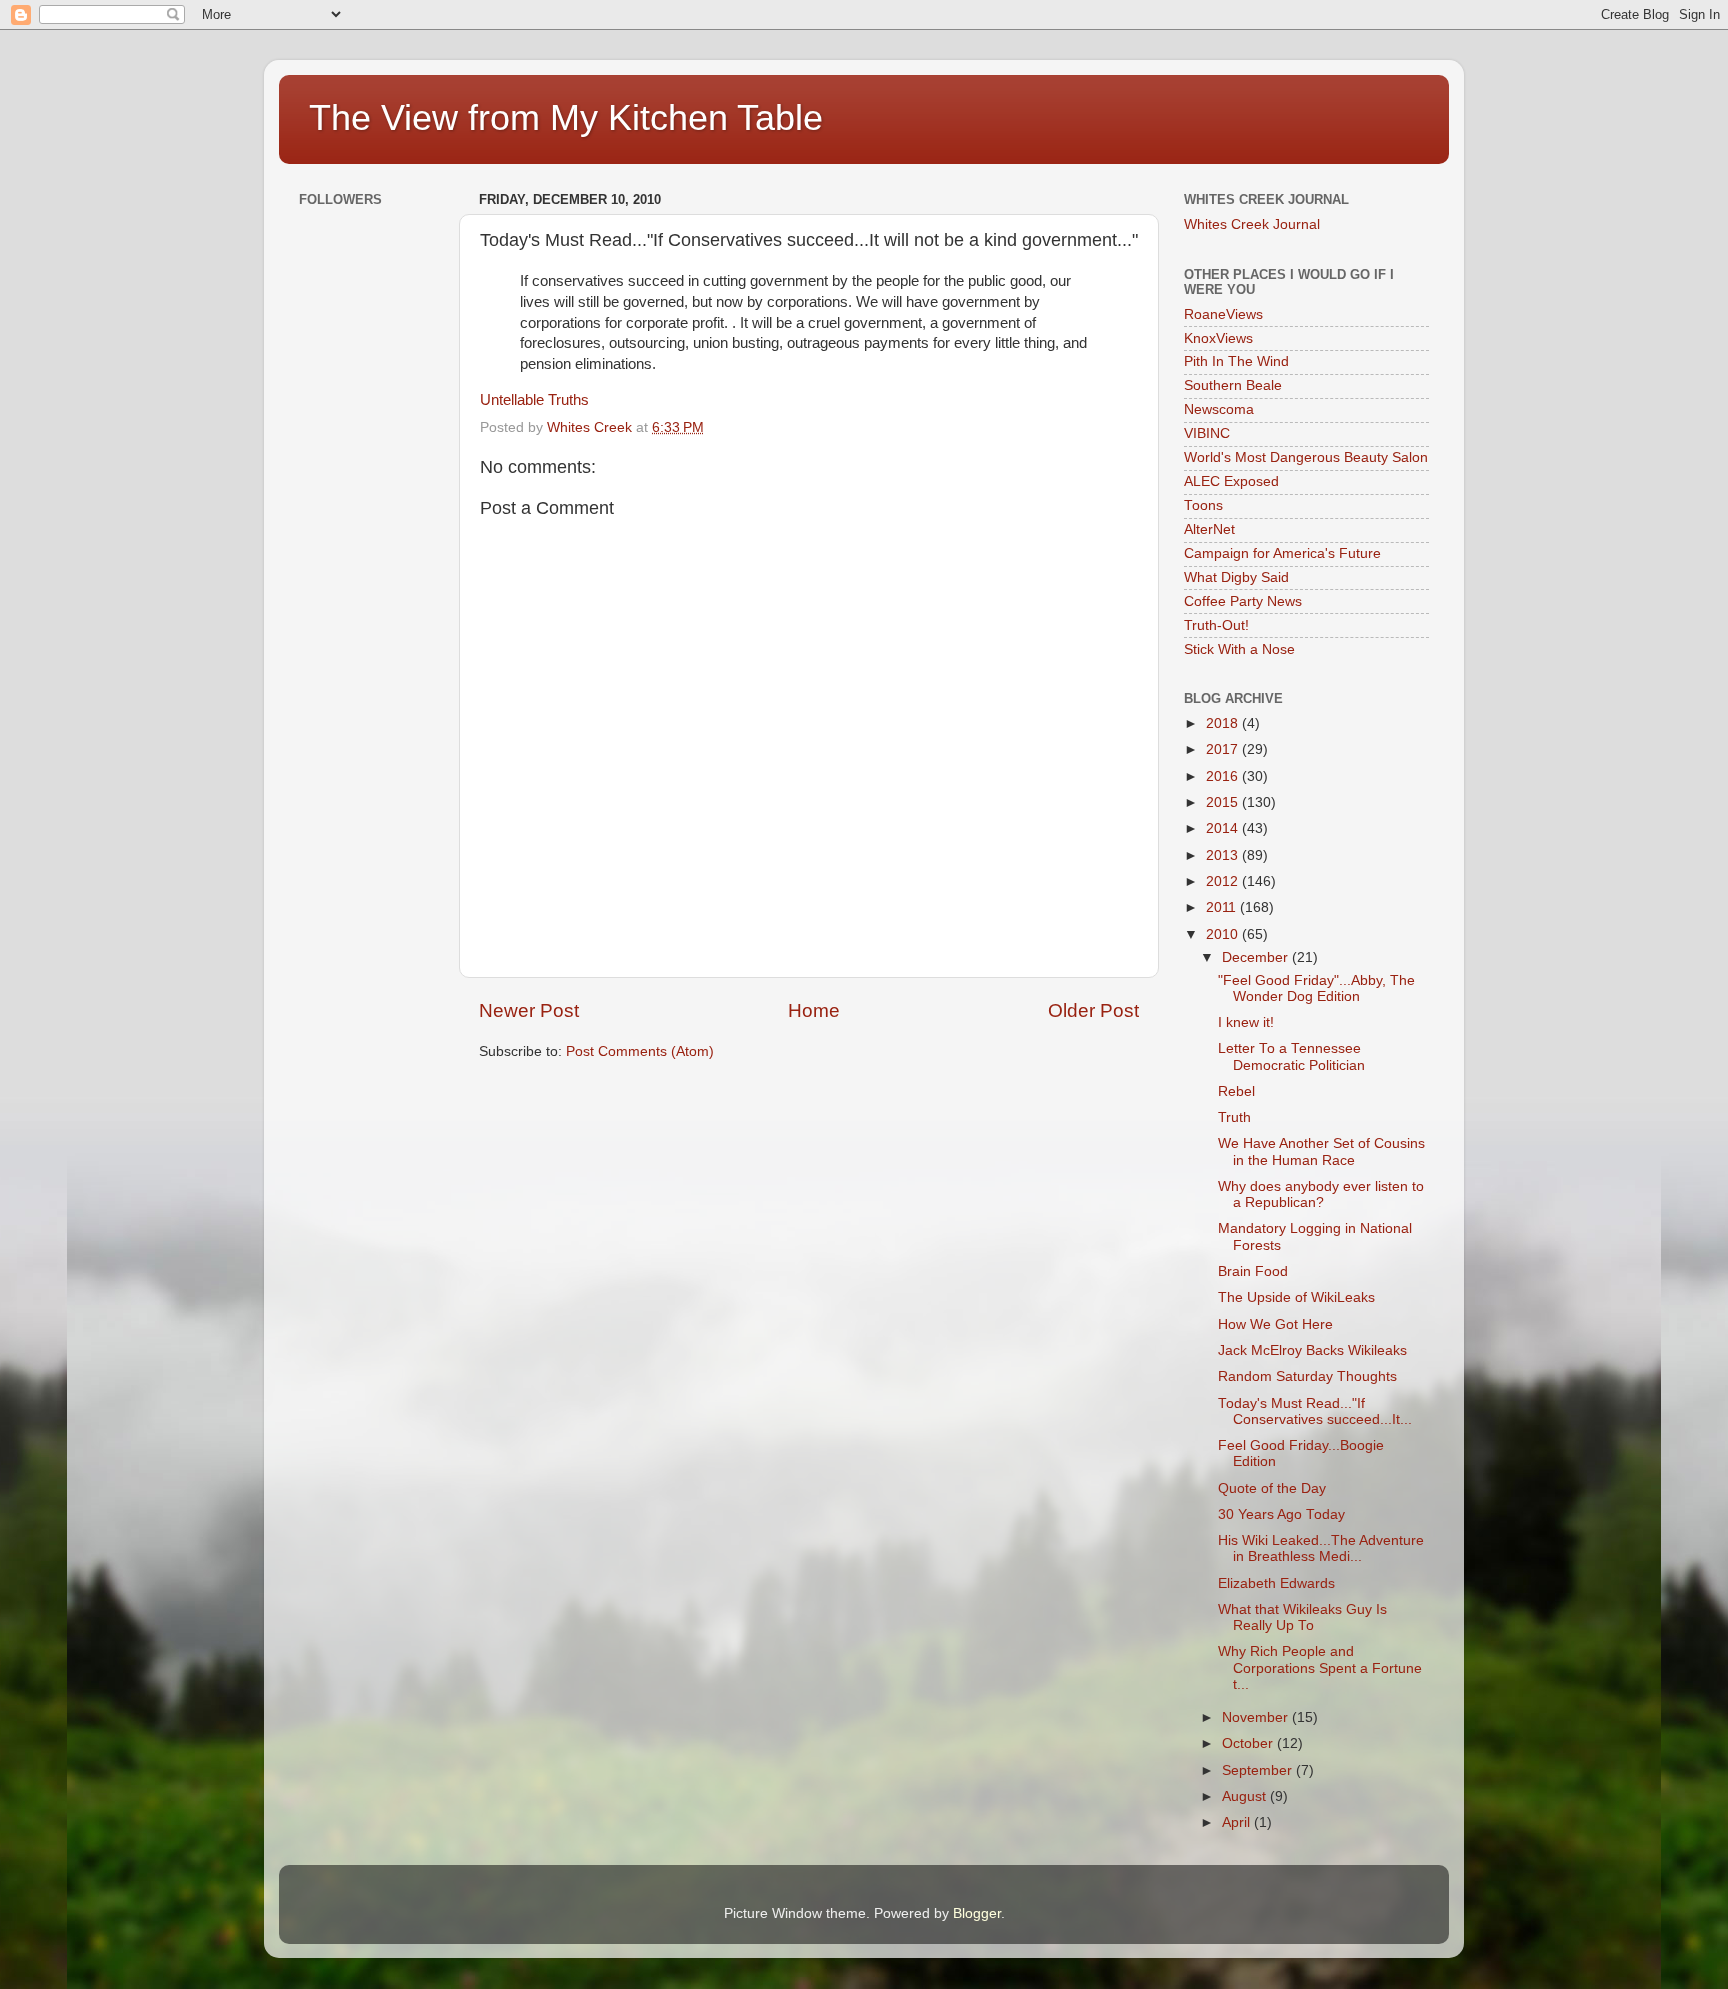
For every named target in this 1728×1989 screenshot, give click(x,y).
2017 (1224, 749)
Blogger (977, 1913)
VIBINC (1207, 433)
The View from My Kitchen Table (566, 117)
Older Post (1093, 1010)
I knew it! (1246, 1022)
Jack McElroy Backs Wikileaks (1312, 1350)
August (1246, 1796)
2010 (1224, 934)
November (1257, 1717)
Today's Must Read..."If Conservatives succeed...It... (1315, 1411)
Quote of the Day (1272, 1488)
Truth (1234, 1117)
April (1238, 1822)
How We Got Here (1275, 1324)
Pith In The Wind (1236, 361)
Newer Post (529, 1010)
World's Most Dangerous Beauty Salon (1306, 457)
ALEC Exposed (1231, 481)
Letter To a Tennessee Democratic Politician (1291, 1056)
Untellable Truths (534, 400)
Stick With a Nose (1239, 649)
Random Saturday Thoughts (1307, 1376)
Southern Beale (1233, 385)
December (1257, 957)
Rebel (1236, 1091)
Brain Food (1253, 1271)
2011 (1223, 907)
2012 (1224, 881)
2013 (1224, 855)
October (1249, 1743)
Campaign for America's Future (1282, 553)
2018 (1224, 723)
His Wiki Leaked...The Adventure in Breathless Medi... (1321, 1548)
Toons (1203, 505)
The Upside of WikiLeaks (1296, 1297)
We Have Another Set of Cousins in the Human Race (1321, 1151)
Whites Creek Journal (1252, 224)
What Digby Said (1236, 577)
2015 (1224, 802)
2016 (1224, 776)
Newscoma (1219, 409)
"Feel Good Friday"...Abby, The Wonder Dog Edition (1316, 988)
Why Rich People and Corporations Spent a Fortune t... (1320, 1667)
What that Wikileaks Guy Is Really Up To (1302, 1617)
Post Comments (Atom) (640, 1051)
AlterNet (1209, 529)
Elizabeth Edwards (1276, 1583)
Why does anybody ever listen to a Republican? (1321, 1194)
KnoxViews (1218, 338)
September (1259, 1770)
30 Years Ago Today (1281, 1514)
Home (814, 1010)
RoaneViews (1223, 314)
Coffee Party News (1243, 601)
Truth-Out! (1216, 625)
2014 (1224, 828)
